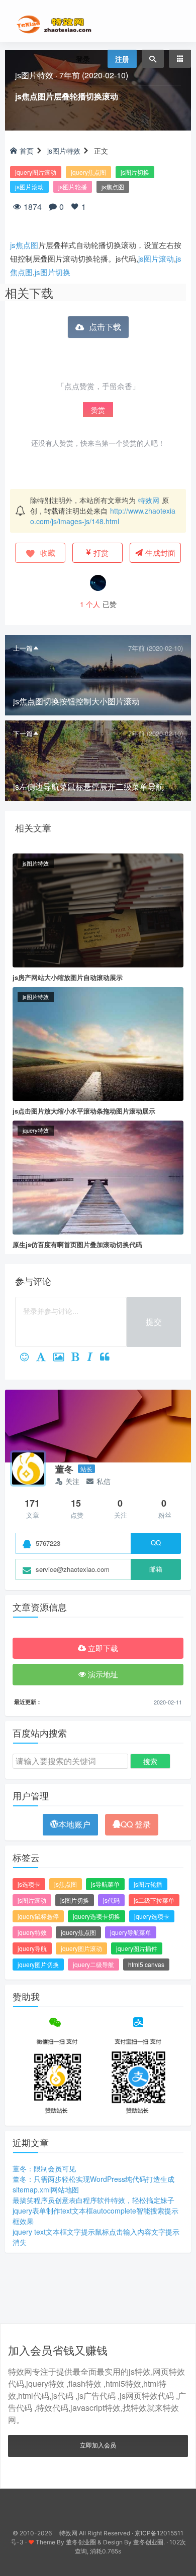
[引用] (109, 1358)
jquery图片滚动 (36, 172)
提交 (154, 1322)
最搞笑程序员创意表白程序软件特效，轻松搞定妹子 (93, 2200)
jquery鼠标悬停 (38, 1916)
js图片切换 (135, 172)
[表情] (28, 1358)
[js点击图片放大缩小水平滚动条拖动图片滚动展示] (98, 1043)
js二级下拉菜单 (154, 1900)
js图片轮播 (73, 187)
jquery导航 (32, 1948)
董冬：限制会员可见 (44, 2168)
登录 (83, 59)
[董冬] (28, 1468)
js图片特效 (34, 75)
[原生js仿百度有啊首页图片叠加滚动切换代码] (98, 1176)
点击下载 (105, 327)
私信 (104, 1481)
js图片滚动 (29, 187)
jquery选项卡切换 (96, 1916)
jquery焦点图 (88, 172)
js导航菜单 (105, 1884)
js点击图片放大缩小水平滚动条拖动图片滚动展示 (84, 1111)
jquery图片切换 (38, 1964)
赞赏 (98, 410)
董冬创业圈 (81, 2542)
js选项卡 (29, 1884)
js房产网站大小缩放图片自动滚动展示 (68, 977)
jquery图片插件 (137, 1948)
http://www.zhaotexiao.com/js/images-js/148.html (103, 516)
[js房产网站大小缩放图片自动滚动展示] (98, 909)
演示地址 (102, 1674)
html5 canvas (146, 1964)
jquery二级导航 (93, 1964)
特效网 (149, 500)
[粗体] (79, 1358)
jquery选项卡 (152, 1916)
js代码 (111, 1900)
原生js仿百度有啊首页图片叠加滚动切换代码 (77, 1244)
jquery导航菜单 (131, 1932)
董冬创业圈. (149, 2542)
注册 (122, 59)
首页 (27, 151)
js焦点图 (113, 187)
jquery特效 (36, 1130)
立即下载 (102, 1648)
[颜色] (45, 1358)
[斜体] (93, 1358)
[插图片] (62, 1358)
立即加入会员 (98, 2445)
